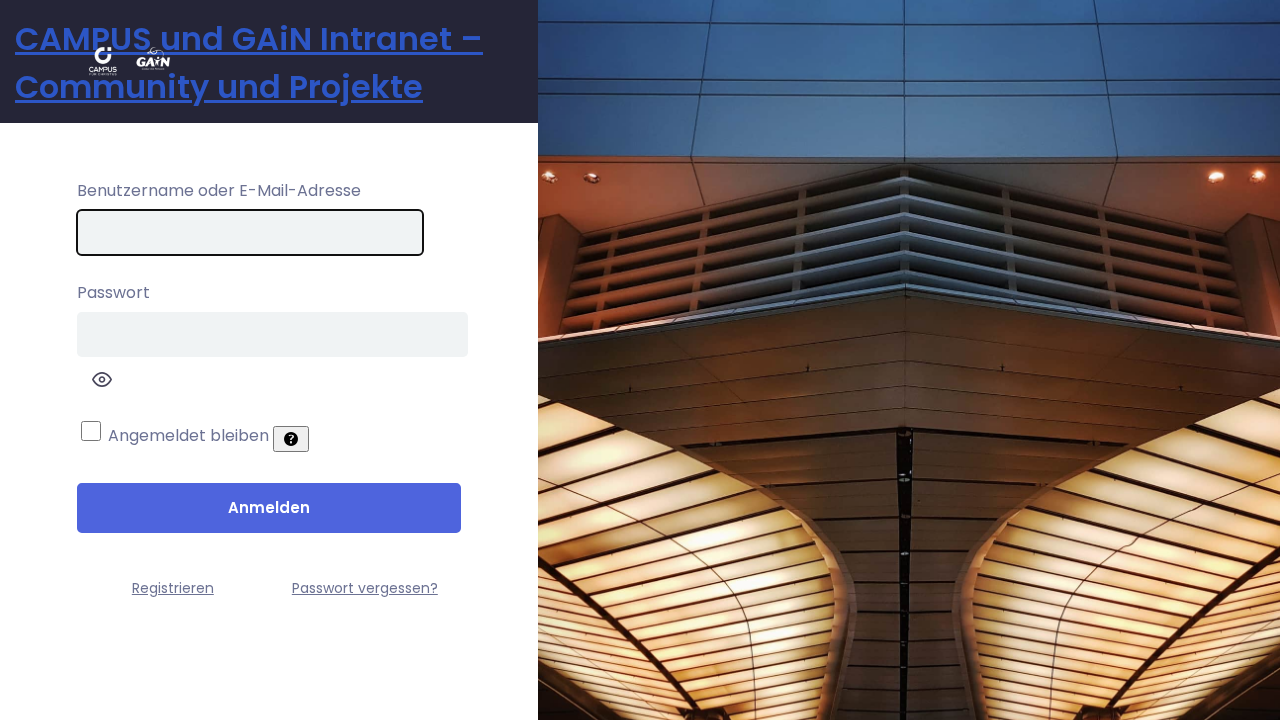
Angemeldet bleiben (188, 435)
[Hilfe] (291, 439)
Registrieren (173, 588)
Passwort (113, 292)
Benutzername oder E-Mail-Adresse (219, 190)
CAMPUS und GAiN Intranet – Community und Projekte (249, 62)
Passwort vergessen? (365, 588)
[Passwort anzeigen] (102, 379)
